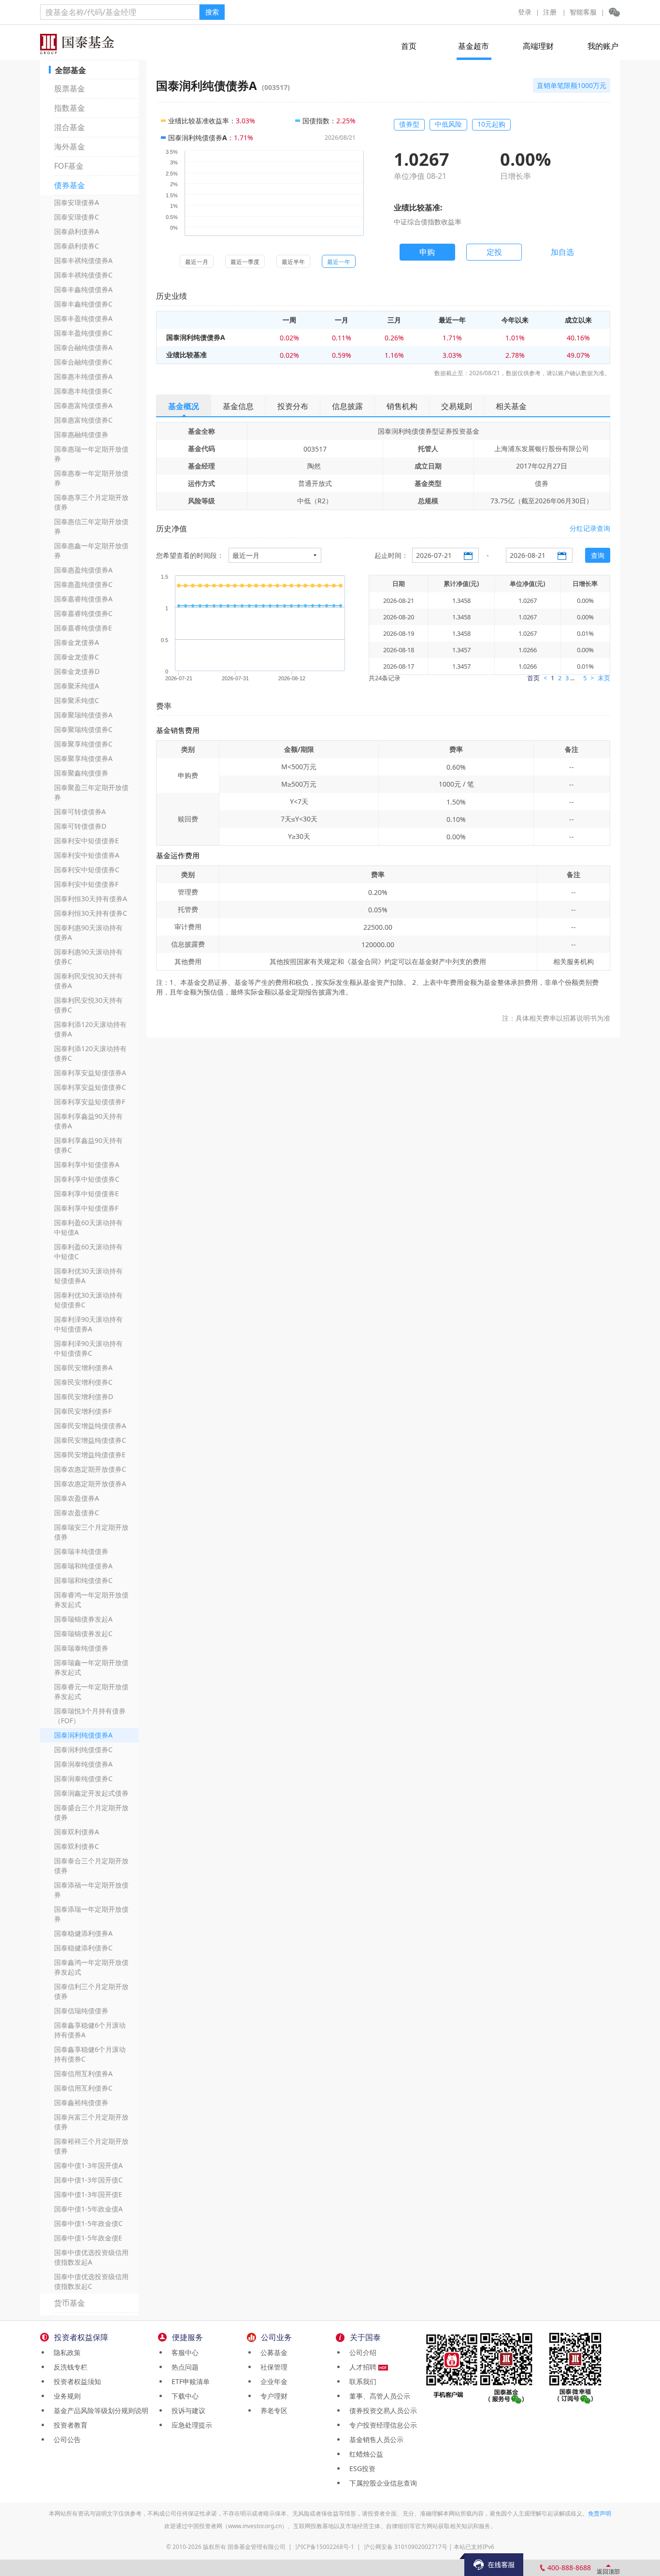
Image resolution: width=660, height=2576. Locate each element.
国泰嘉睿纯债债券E (83, 628)
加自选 (562, 252)
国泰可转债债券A (80, 812)
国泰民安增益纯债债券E (90, 1455)
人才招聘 (362, 2367)
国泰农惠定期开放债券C (90, 1469)
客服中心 (183, 2352)
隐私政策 (65, 2352)
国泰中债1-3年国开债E (88, 2194)
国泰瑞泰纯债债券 (81, 1648)
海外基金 (70, 146)
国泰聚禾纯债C (77, 700)
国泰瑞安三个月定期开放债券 (91, 1532)
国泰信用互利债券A (83, 2073)
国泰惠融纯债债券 (81, 434)
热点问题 (183, 2367)
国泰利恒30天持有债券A (91, 899)
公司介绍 (361, 2352)
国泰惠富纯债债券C (83, 420)
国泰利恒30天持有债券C (91, 913)
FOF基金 (69, 166)
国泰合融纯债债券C (83, 362)
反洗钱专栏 (69, 2367)
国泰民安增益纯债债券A (90, 1426)
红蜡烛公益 (364, 2454)
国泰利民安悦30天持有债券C (88, 1005)
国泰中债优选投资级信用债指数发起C (91, 2281)
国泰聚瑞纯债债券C (83, 729)
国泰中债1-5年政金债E (88, 2238)
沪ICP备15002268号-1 (325, 2547)
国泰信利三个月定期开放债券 (91, 1991)
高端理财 (538, 46)
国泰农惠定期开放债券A (90, 1484)
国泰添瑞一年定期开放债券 (91, 1914)
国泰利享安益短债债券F (90, 1102)
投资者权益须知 (75, 2381)
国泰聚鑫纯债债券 (81, 773)
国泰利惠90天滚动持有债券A (88, 932)
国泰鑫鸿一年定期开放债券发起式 (91, 1967)
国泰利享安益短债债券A (90, 1073)
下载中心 (183, 2396)
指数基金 (70, 108)
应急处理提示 (190, 2425)
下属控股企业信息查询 (381, 2483)
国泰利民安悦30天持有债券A (88, 981)
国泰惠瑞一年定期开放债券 (91, 454)
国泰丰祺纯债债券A (83, 260)
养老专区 (272, 2410)
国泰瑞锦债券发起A (83, 1619)
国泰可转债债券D (80, 826)
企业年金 (272, 2381)
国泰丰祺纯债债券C (83, 275)
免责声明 (600, 2513)
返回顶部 (608, 2571)
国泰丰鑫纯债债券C (83, 304)
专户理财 (272, 2396)
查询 (598, 555)
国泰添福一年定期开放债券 (91, 1890)
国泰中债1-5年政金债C (88, 2223)
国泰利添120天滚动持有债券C (90, 1053)
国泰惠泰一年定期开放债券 (91, 478)
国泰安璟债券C (77, 217)
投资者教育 (69, 2425)
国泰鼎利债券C (77, 246)
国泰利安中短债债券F (86, 884)
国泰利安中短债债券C (87, 870)
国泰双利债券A (77, 1832)
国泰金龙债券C (77, 657)
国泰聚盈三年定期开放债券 (91, 792)
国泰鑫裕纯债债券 (81, 2102)
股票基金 (70, 88)
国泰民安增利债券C (83, 1382)
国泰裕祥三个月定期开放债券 (91, 2146)
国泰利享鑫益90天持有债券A (88, 1121)
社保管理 (272, 2367)
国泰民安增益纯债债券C (90, 1440)
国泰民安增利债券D (84, 1397)
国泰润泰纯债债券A (83, 1764)
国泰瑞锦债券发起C (83, 1633)
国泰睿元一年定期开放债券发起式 (91, 1691)
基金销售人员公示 (374, 2439)
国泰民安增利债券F (83, 1411)
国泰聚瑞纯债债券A (83, 715)
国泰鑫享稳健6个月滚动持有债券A (90, 2030)
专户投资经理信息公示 (381, 2425)
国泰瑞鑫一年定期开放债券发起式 (91, 1667)
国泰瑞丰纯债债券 (81, 1551)
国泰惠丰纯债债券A (83, 376)
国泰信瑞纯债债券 (81, 2011)
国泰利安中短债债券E (86, 841)
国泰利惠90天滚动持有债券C (88, 957)
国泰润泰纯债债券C (83, 1778)
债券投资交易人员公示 (381, 2410)
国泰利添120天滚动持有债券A (90, 1029)
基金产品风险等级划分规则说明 (99, 2410)
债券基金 (70, 185)
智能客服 (583, 12)
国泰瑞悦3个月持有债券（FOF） (90, 1716)
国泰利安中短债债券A (87, 855)
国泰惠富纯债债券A (83, 405)
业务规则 (65, 2396)
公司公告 (65, 2439)
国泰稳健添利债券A (83, 1933)
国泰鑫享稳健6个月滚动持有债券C (90, 2054)
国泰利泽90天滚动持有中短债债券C (88, 1348)
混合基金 (70, 127)
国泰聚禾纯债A (77, 686)
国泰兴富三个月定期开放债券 (91, 2122)
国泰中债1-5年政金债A (88, 2209)
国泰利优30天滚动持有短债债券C (88, 1300)
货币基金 (70, 2303)
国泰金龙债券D (77, 671)
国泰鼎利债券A (77, 231)
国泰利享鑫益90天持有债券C (88, 1145)
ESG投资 (360, 2468)
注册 (550, 12)
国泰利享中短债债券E (86, 1193)
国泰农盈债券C (77, 1513)
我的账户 (603, 46)
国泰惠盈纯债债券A (83, 570)
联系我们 (361, 2381)
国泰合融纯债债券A (83, 347)
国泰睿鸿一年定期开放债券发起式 (91, 1600)
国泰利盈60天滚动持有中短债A (88, 1227)
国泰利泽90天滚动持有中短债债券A (88, 1324)
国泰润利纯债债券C (83, 1749)
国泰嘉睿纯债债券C (83, 613)
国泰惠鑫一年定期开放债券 (91, 550)
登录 (525, 12)
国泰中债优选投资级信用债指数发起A (91, 2257)
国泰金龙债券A (77, 642)
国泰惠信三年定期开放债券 (91, 526)
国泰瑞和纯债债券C (83, 1580)
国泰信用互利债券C (83, 2088)
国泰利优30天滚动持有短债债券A (88, 1276)
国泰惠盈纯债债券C (83, 584)
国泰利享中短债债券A (87, 1164)
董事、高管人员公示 (378, 2396)
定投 (494, 252)
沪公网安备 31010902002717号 (406, 2547)
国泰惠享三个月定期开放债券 (91, 502)
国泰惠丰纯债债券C (83, 391)
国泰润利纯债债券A (83, 1735)
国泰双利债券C (77, 1846)
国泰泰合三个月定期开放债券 (91, 1866)
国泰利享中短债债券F (86, 1208)
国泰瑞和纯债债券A (83, 1566)
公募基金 (272, 2352)
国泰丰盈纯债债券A (83, 318)
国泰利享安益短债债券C (90, 1087)
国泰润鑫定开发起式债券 (91, 1793)
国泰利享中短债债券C (87, 1179)
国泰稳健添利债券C (83, 1948)
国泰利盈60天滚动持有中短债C (88, 1251)
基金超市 (473, 46)
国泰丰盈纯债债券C (83, 333)
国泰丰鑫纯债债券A (83, 289)
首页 (409, 46)
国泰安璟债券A (77, 202)
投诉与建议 (187, 2410)
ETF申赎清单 (189, 2381)
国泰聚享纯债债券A (83, 758)
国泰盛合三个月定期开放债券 (91, 1812)
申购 (427, 252)
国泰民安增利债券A (83, 1368)
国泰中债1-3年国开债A (88, 2165)
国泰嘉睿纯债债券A (83, 599)
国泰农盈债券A (77, 1498)
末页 (604, 678)
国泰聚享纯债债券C (83, 744)
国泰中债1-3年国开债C (88, 2180)
